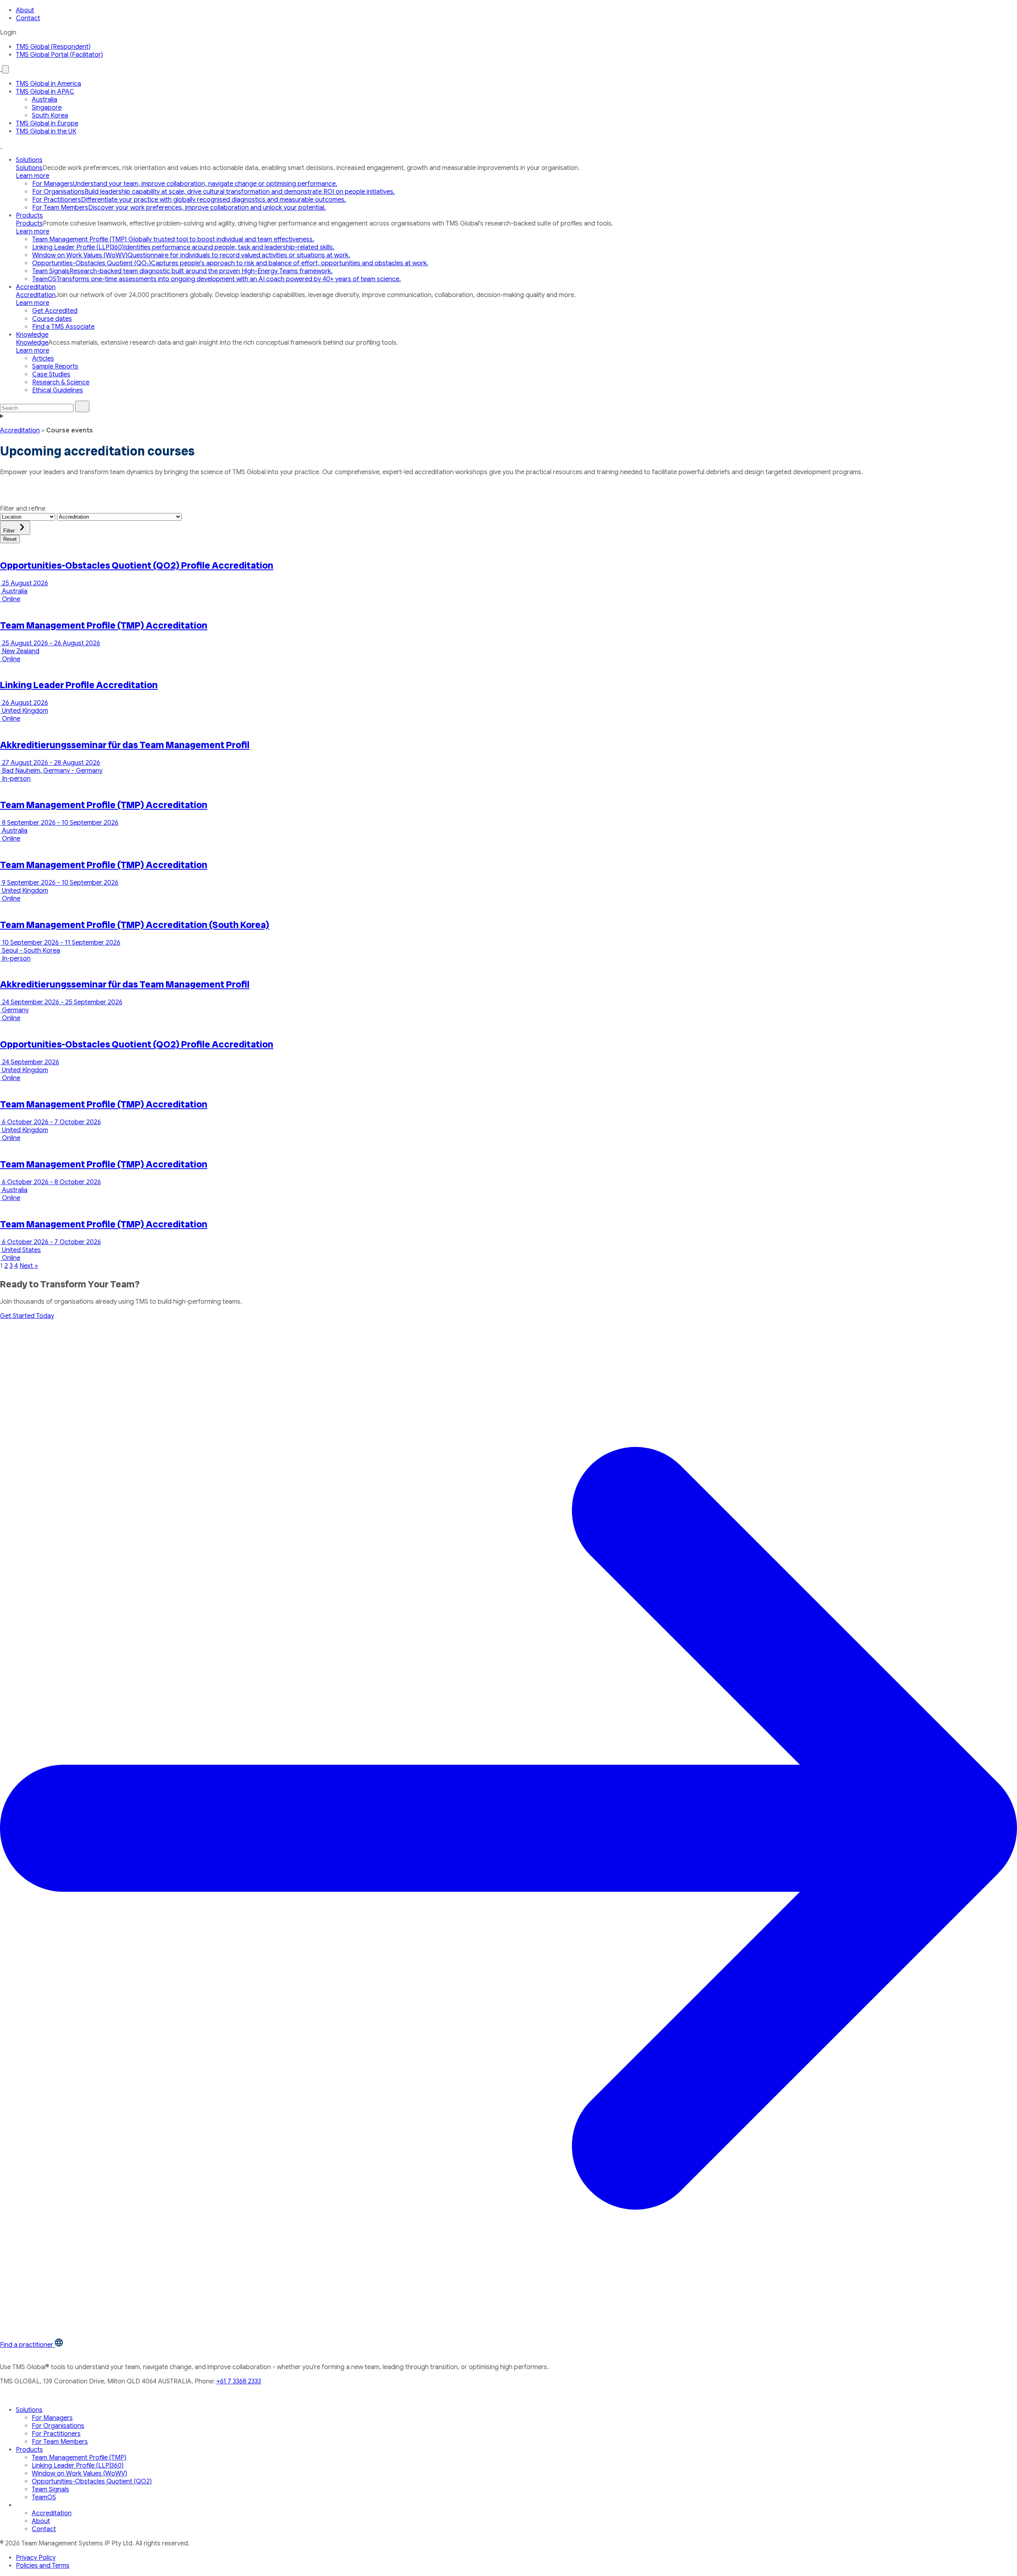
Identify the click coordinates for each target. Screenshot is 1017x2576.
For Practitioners (56, 2434)
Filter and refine (23, 509)
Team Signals (50, 2489)
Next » (29, 1266)
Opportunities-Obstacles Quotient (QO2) (92, 2481)
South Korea (50, 116)
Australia (44, 100)
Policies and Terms (43, 2566)
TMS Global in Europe (47, 123)
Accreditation (36, 287)
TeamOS (44, 2497)
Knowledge (32, 335)
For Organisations (58, 2426)
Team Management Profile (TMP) (79, 2458)
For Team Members (60, 2442)
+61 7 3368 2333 (239, 2381)
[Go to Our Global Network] (1, 69)
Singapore (47, 108)
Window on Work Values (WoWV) (79, 2474)
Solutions (29, 160)
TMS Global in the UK (46, 131)
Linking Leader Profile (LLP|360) (78, 2466)
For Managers (52, 2418)
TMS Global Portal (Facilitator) (59, 55)
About (25, 10)
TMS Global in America (48, 84)
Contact (28, 18)
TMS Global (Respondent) (53, 47)
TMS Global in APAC (45, 92)
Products (29, 216)
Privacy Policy (36, 2558)
